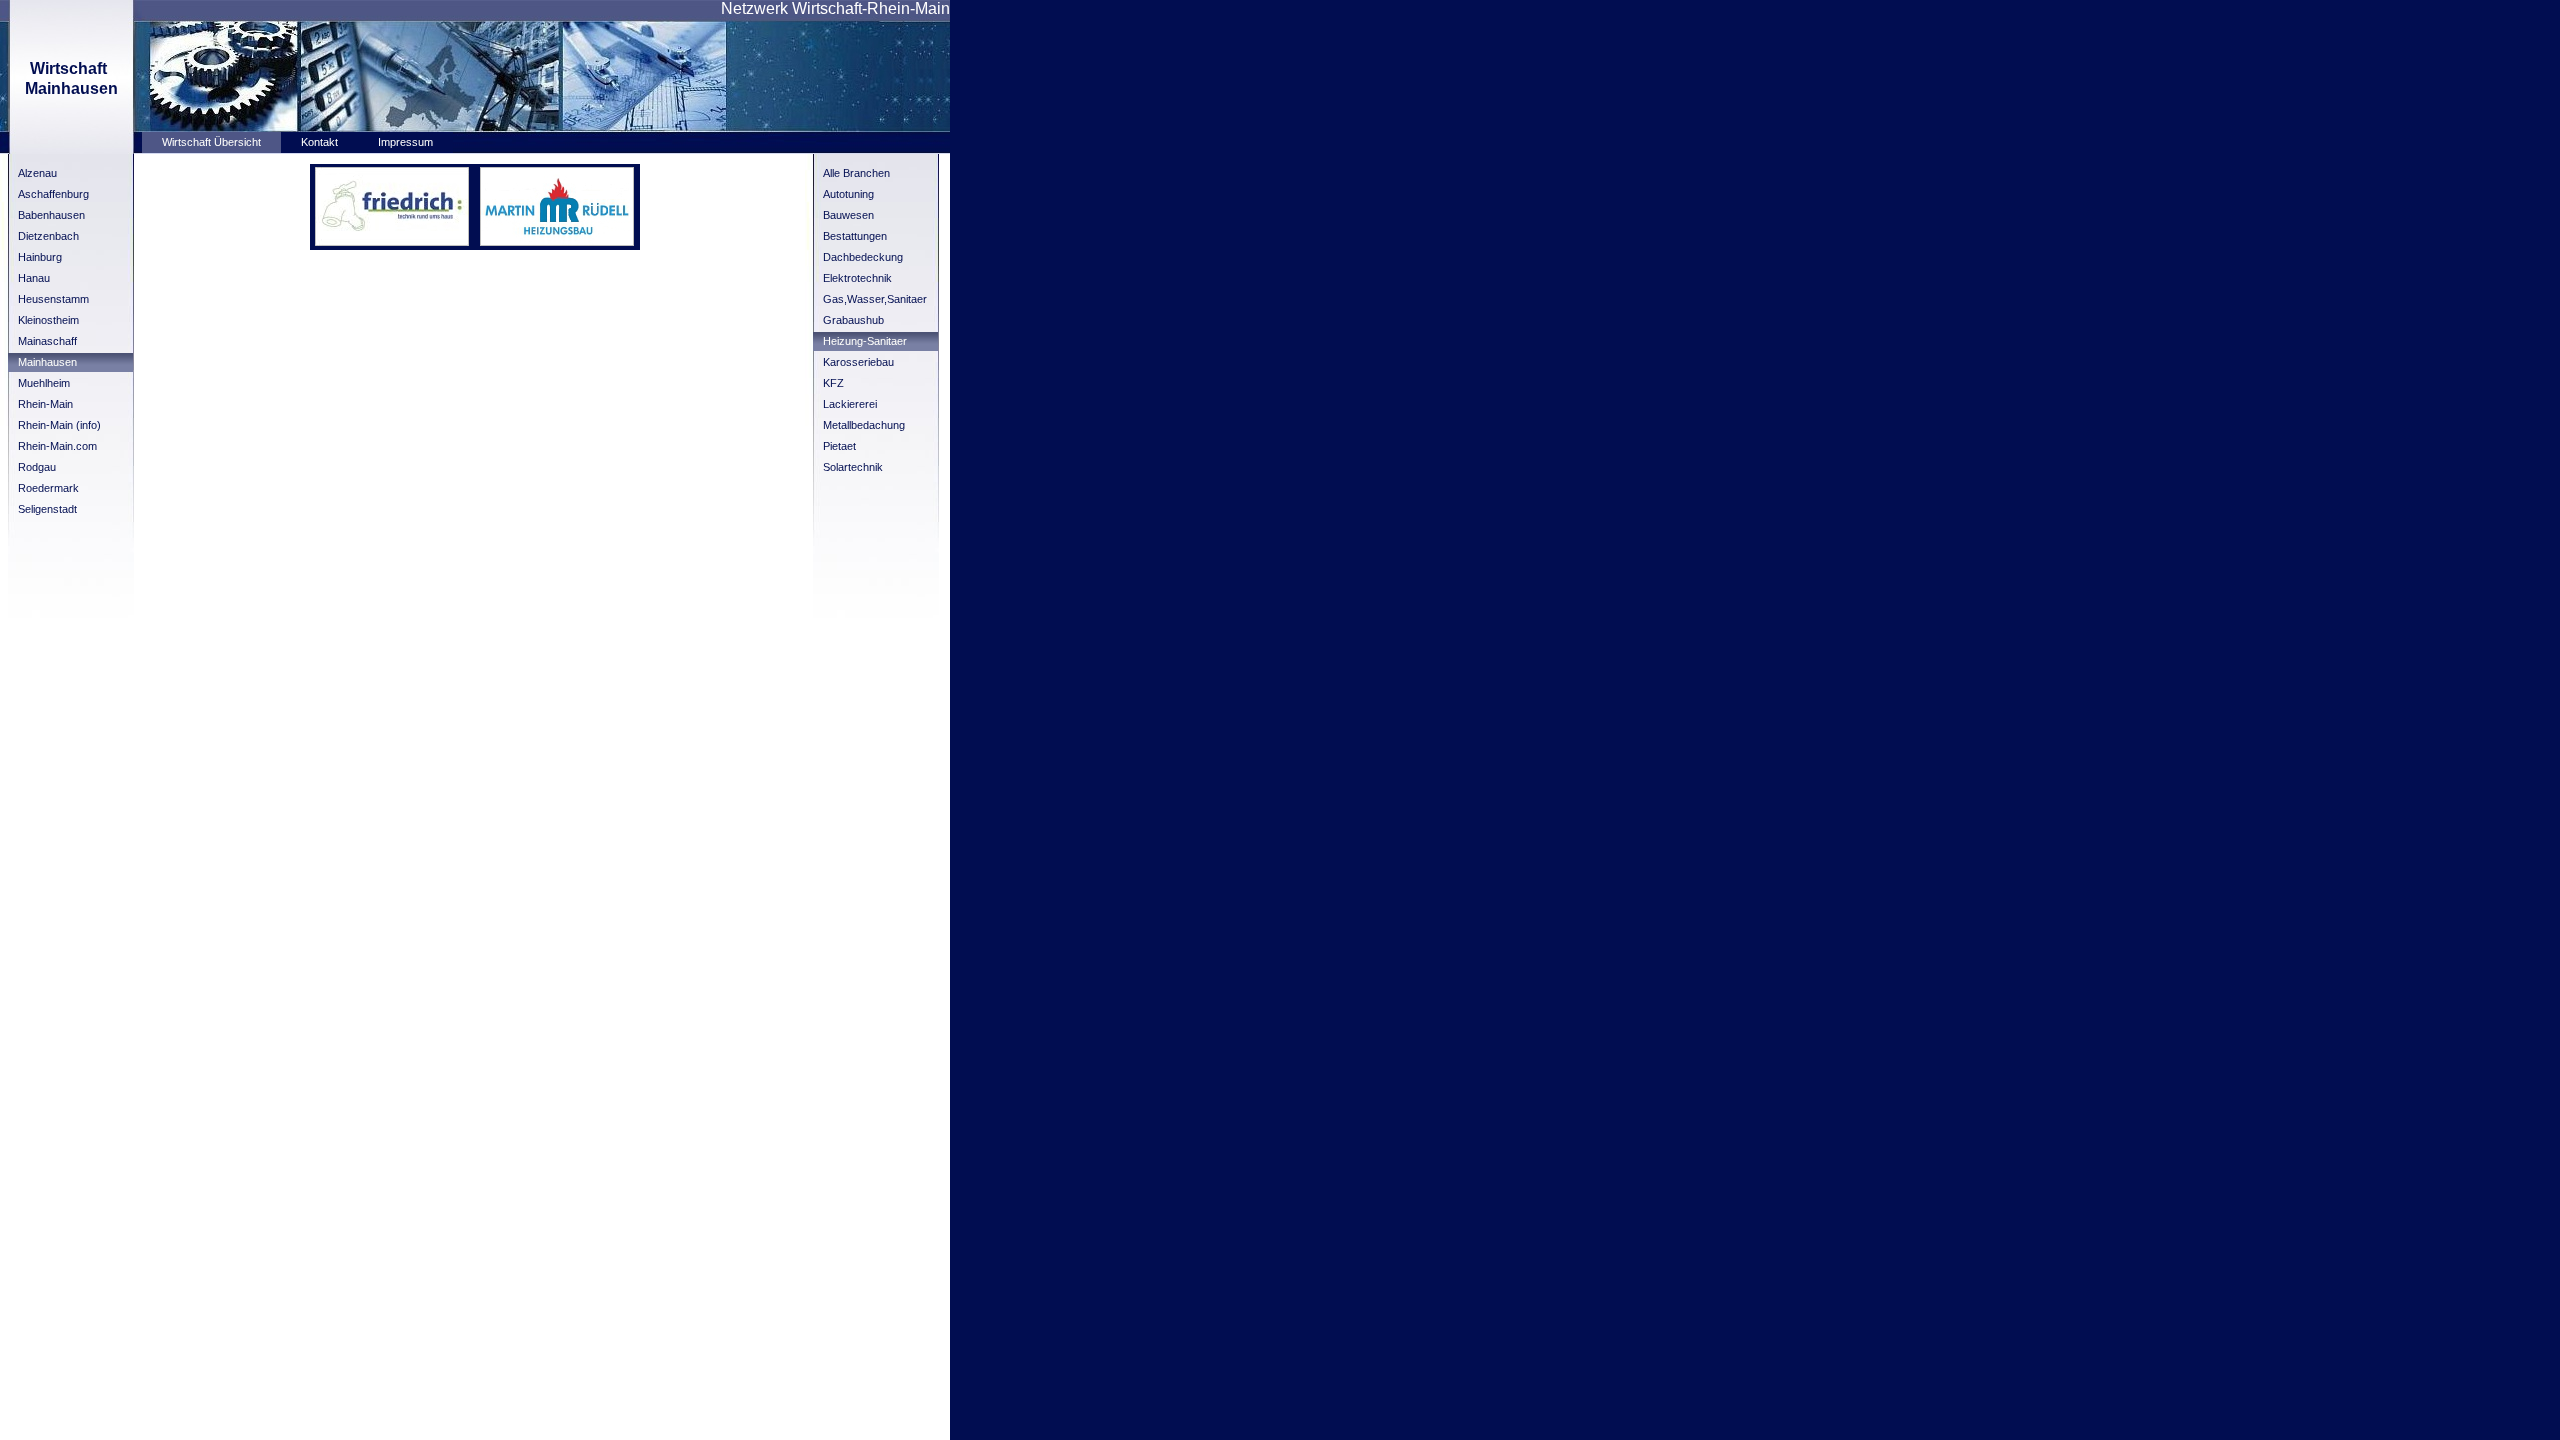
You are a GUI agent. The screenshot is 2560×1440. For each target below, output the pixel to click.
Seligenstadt (47, 509)
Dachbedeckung (863, 257)
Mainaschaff (47, 341)
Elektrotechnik (857, 278)
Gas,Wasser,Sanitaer (875, 299)
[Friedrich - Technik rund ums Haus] (392, 242)
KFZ (833, 383)
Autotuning (848, 194)
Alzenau (37, 173)
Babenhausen (51, 215)
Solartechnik (853, 467)
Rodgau (37, 467)
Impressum (405, 142)
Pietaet (839, 446)
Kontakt (319, 142)
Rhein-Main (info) (59, 425)
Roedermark (48, 488)
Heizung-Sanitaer (865, 341)
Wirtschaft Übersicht (211, 142)
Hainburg (40, 257)
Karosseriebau (858, 362)
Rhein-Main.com (57, 446)
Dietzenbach (48, 236)
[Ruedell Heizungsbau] (557, 242)
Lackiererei (850, 404)
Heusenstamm (53, 299)
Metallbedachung (864, 425)
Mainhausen (47, 362)
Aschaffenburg (53, 194)
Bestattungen (855, 236)
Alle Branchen (856, 173)
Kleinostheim (48, 320)
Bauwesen (848, 215)
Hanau (34, 278)
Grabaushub (853, 320)
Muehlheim (44, 383)
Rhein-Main (45, 404)
